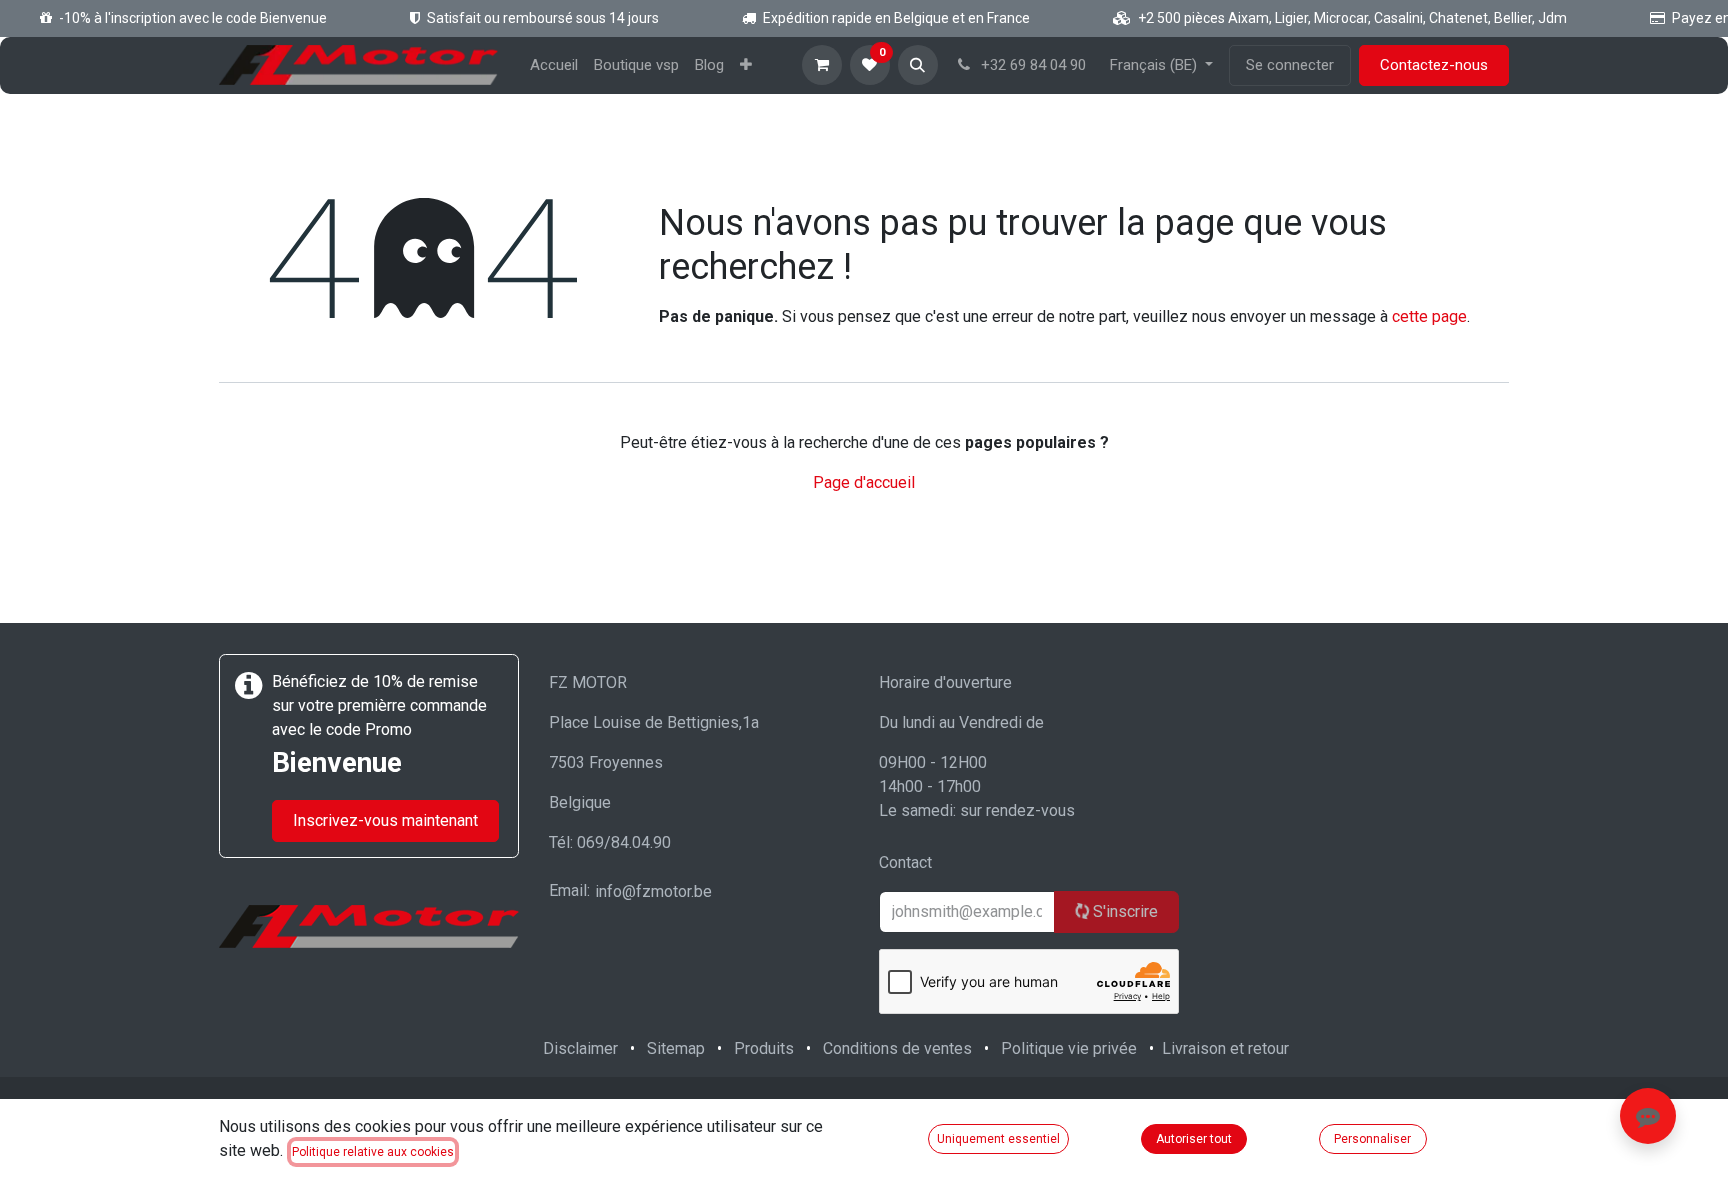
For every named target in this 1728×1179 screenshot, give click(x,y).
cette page (1429, 316)
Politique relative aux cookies (373, 1152)
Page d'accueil (864, 482)
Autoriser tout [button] (1194, 1139)
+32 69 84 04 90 (1031, 65)
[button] (918, 65)
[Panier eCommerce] (822, 65)
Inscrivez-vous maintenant (385, 820)
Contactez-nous (1434, 65)
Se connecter (1290, 65)
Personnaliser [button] (1372, 1139)
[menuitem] (554, 65)
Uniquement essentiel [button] (998, 1139)
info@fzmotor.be (653, 891)
